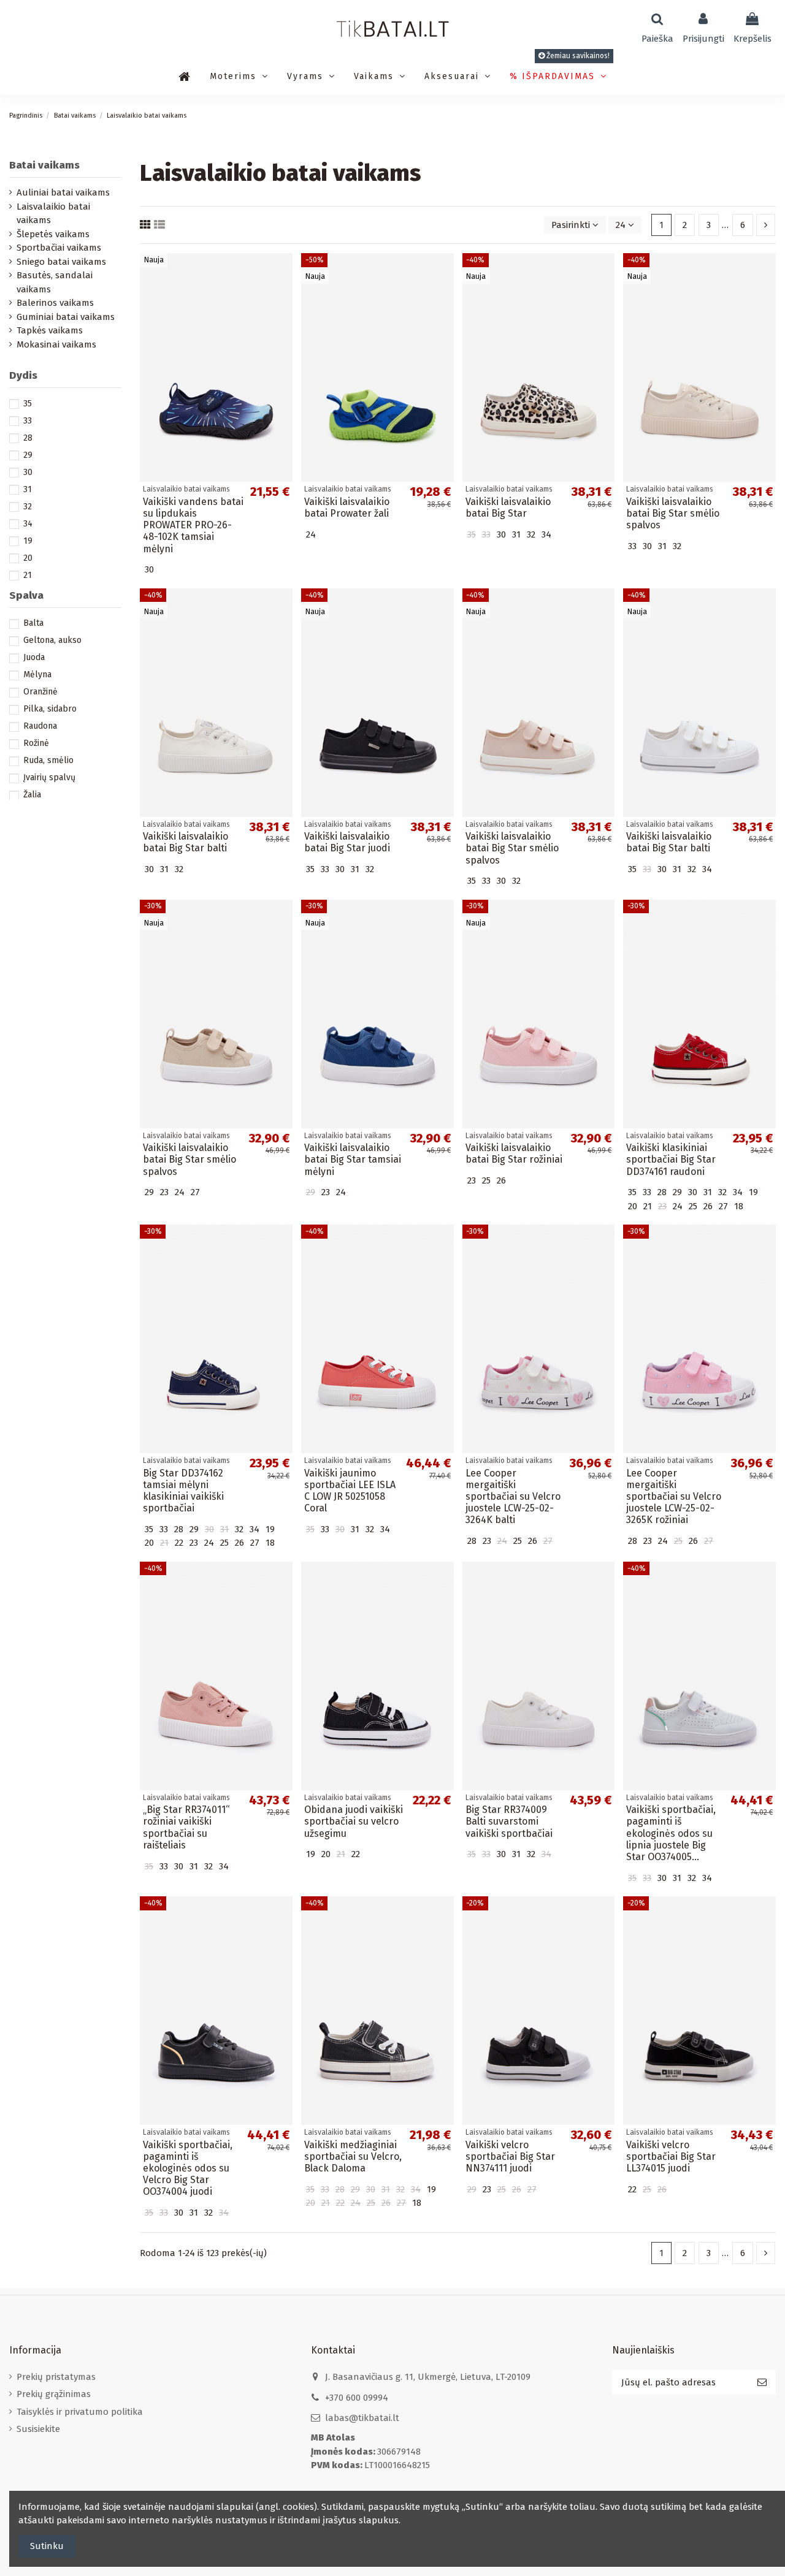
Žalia (32, 795)
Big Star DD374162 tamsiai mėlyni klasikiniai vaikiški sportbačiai (183, 1491)
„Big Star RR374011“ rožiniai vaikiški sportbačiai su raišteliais (186, 1827)
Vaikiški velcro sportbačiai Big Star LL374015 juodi (671, 2156)
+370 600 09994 (357, 2398)
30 (28, 472)
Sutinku (47, 2546)
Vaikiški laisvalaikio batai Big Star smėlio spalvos (673, 513)
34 (28, 524)
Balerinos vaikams (55, 303)
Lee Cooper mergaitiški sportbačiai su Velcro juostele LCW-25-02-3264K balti (513, 1497)
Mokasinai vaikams (56, 344)
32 (28, 507)
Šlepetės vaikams (53, 234)
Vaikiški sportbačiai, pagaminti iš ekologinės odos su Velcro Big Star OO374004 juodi (188, 2168)
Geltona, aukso (52, 640)
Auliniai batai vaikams (63, 192)
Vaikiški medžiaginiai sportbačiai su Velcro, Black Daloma (353, 2156)
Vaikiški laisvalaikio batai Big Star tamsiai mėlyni (353, 1159)
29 (28, 455)
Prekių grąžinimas (54, 2394)
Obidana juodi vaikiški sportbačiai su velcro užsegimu (354, 1821)
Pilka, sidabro (50, 709)
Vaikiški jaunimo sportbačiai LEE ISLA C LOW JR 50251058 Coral (350, 1491)
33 (28, 421)
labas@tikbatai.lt (362, 2418)
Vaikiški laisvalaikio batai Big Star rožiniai (514, 1153)
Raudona (40, 726)
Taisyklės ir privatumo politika (80, 2412)
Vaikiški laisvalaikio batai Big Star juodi (347, 842)
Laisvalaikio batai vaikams (53, 214)
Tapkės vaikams (50, 330)
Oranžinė (40, 692)
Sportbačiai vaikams (59, 248)
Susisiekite (38, 2429)
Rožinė (36, 743)
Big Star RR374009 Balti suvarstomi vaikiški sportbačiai (509, 1821)
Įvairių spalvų (49, 777)
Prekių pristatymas (56, 2377)
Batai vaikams (44, 165)
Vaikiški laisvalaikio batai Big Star (508, 507)
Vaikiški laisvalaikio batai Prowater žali (347, 507)
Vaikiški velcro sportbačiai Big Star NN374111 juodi (510, 2156)
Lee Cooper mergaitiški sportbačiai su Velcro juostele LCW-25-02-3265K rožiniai (674, 1497)
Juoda (34, 657)
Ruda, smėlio (48, 760)
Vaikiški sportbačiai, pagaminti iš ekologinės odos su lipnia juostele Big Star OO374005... (671, 1833)
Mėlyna (37, 674)
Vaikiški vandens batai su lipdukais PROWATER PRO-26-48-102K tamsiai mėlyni (193, 525)
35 (28, 404)
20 (28, 558)
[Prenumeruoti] (762, 2383)
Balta (33, 623)
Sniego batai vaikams (61, 262)
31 (28, 489)
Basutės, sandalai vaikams (55, 282)
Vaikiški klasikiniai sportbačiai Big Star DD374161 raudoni (671, 1159)
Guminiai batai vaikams (66, 317)
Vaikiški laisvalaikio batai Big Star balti (186, 842)
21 (28, 575)
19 (28, 541)
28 (28, 438)
